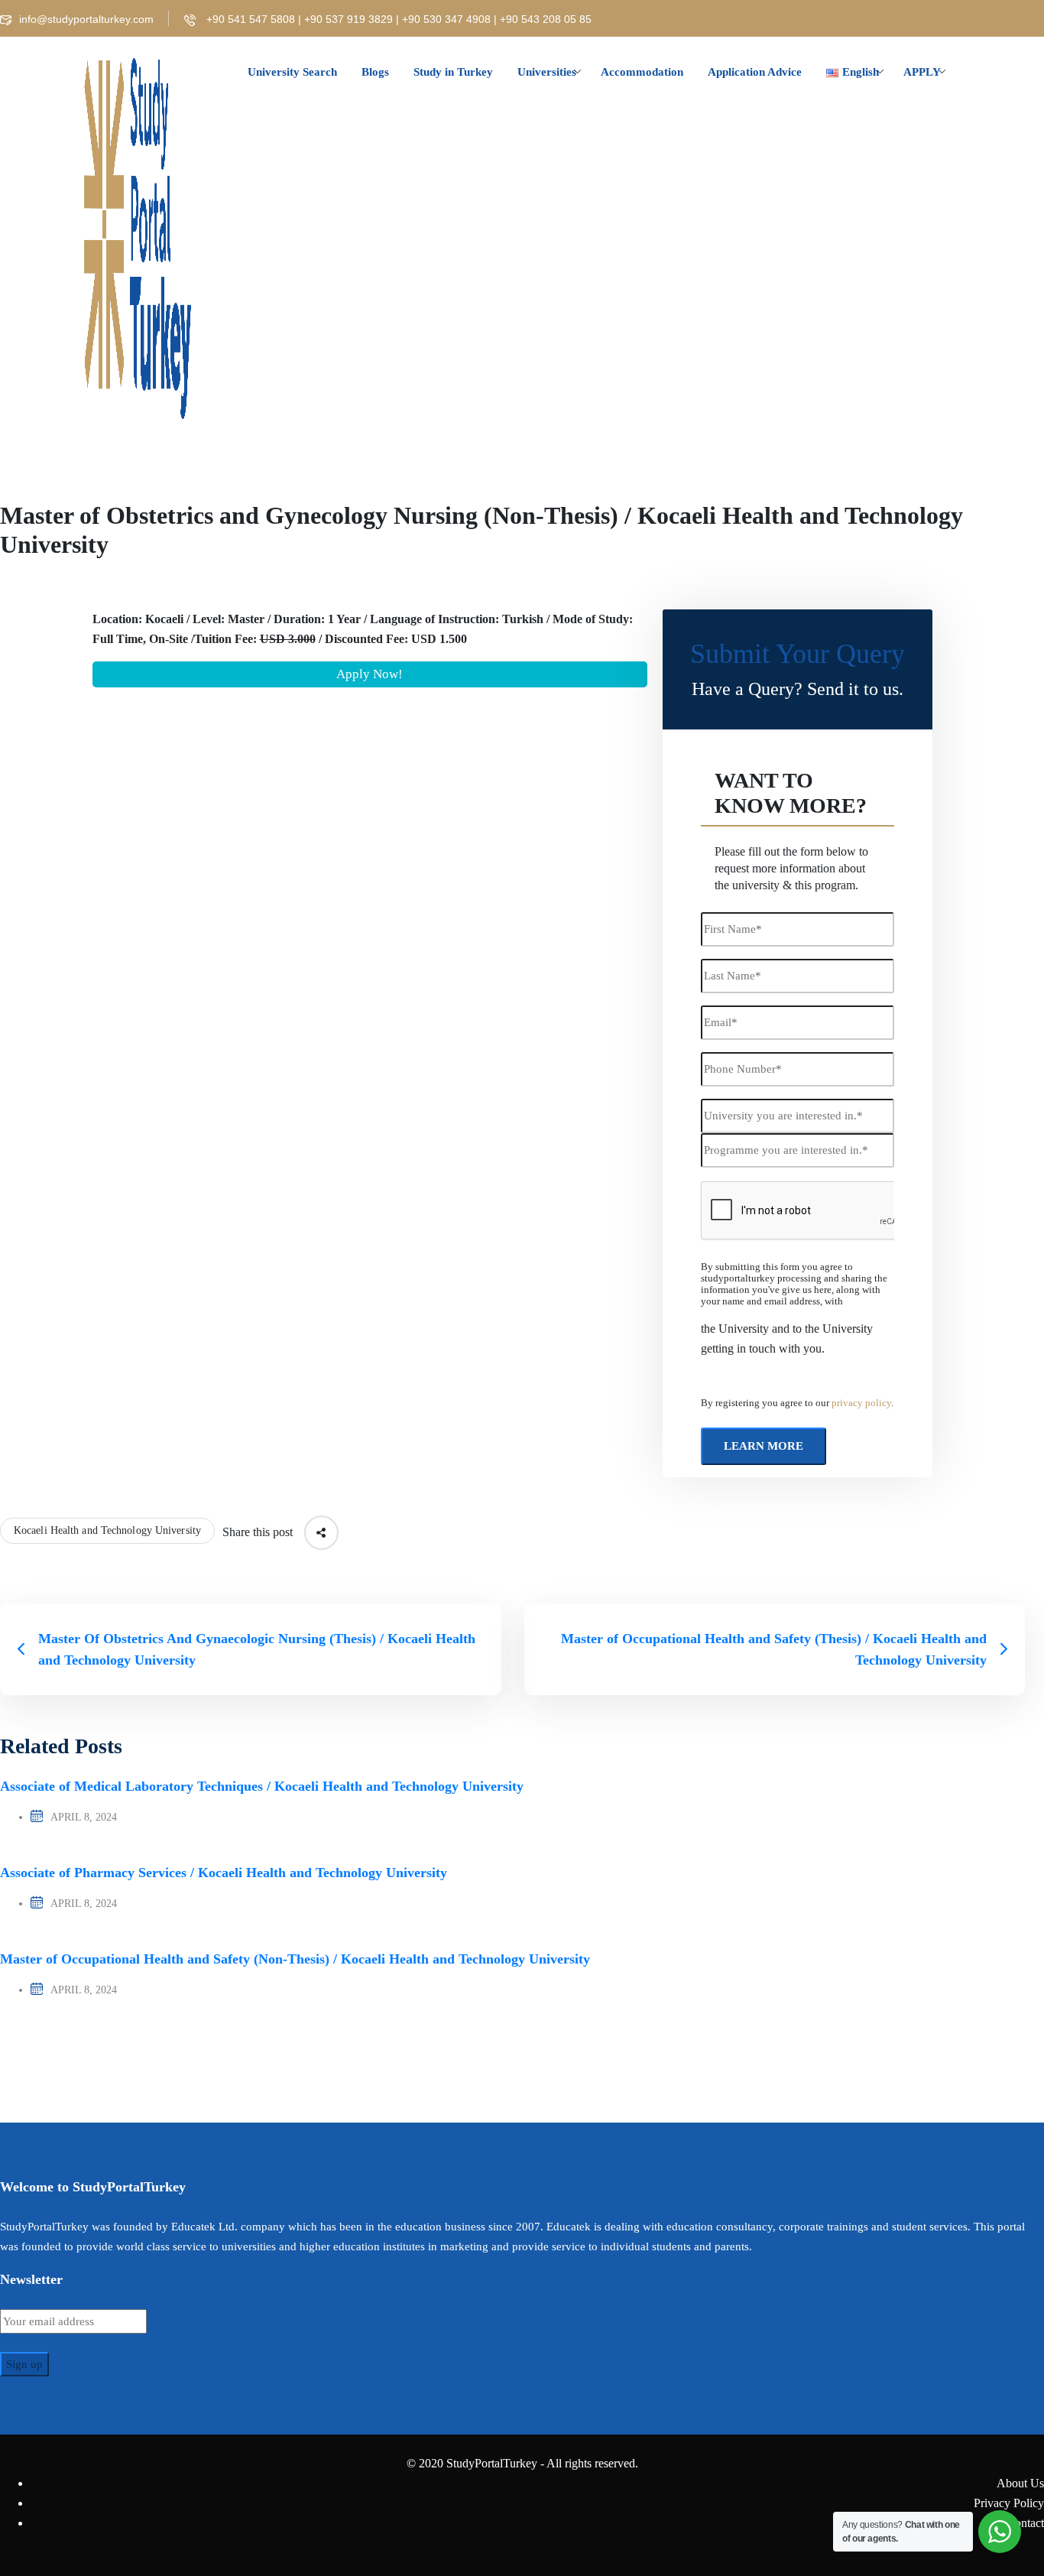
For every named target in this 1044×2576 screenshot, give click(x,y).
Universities (547, 72)
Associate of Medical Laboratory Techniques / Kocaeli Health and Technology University (262, 1786)
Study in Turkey (453, 72)
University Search (292, 72)
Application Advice (755, 72)
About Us (1020, 2483)
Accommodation (642, 72)
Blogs (375, 72)
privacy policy (861, 1403)
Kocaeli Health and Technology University (107, 1530)
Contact (1025, 2523)
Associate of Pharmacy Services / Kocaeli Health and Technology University (224, 1873)
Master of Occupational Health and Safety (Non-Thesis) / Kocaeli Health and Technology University (295, 1959)
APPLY (922, 72)
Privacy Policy (1009, 2503)
